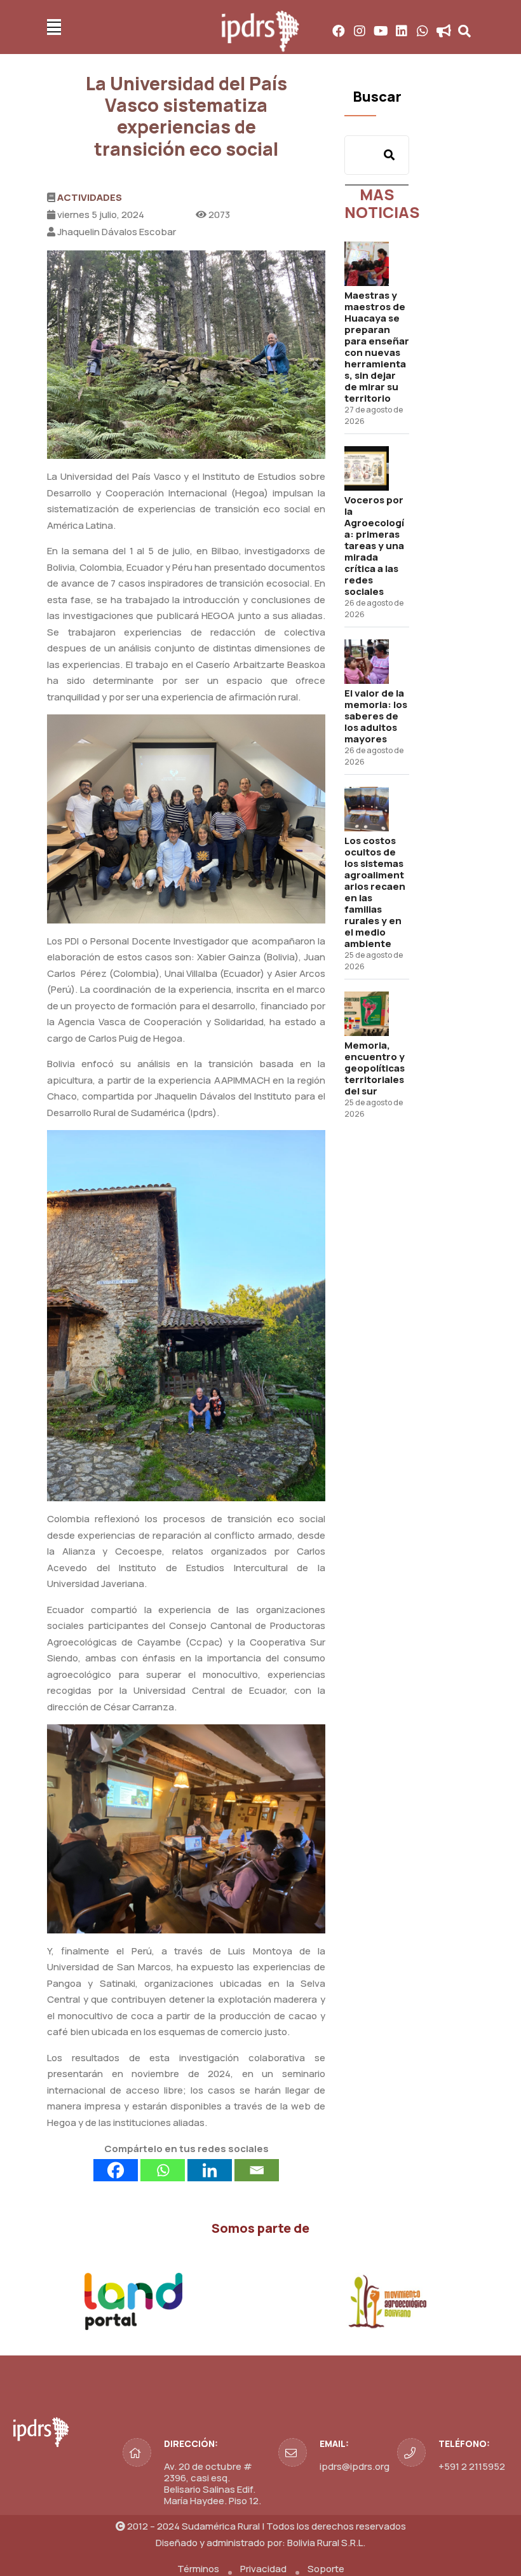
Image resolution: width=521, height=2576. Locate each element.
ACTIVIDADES (90, 197)
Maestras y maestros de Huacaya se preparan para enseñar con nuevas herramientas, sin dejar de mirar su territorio (377, 347)
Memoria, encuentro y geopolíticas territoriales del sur (375, 1068)
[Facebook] (116, 2170)
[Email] (257, 2170)
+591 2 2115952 (472, 2466)
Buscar (377, 97)
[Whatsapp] (163, 2170)
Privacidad (263, 2569)
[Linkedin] (210, 2170)
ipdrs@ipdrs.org (355, 2466)
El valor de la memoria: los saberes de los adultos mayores (376, 716)
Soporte (326, 2569)
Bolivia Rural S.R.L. (326, 2543)
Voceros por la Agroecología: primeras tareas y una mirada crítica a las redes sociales (374, 546)
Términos (198, 2569)
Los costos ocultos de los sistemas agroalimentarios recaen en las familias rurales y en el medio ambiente (375, 892)
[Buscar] (389, 155)
